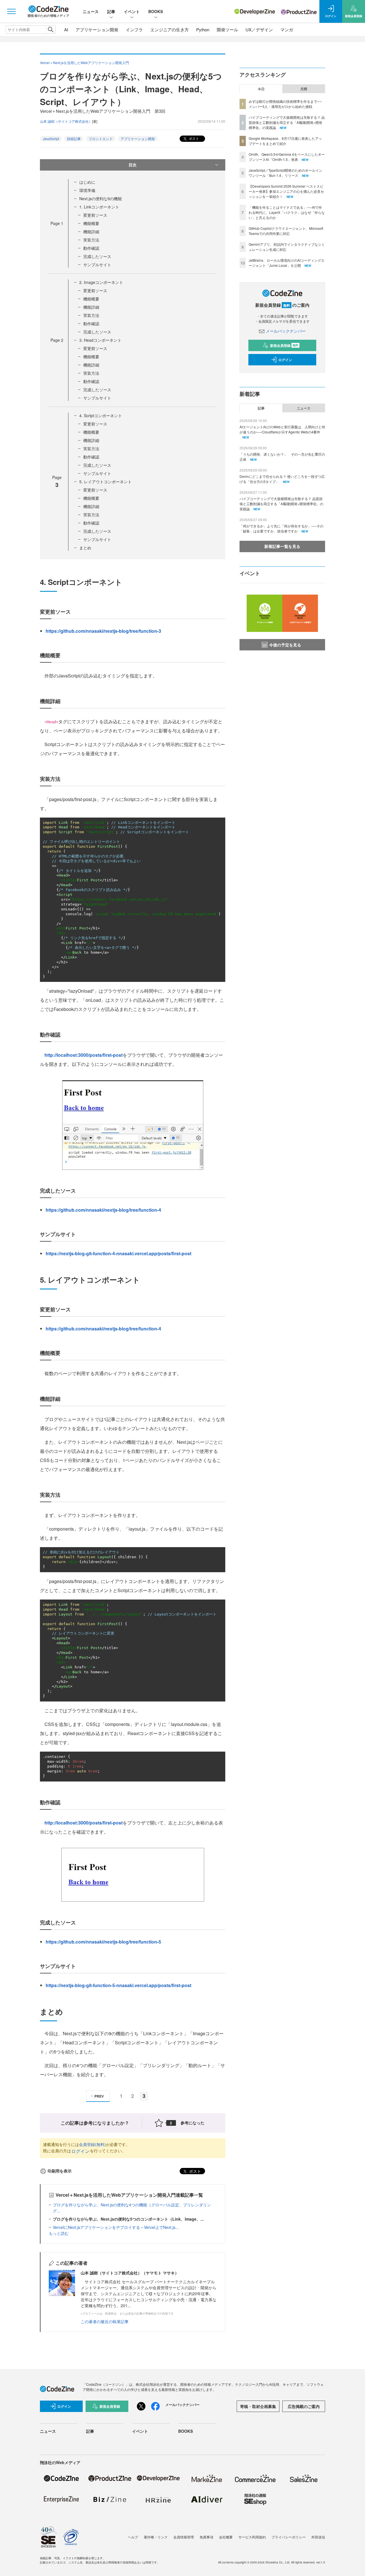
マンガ (287, 29)
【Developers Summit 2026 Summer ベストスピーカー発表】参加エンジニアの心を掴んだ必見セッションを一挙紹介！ (286, 191)
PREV (99, 2096)
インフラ (134, 29)
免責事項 (206, 2537)
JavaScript (51, 139)
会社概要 (226, 2537)
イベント (132, 11)
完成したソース (97, 256)
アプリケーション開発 (97, 29)
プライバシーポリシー (289, 2537)
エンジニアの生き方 (170, 29)
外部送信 (318, 2537)
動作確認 (91, 248)
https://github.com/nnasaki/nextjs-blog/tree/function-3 (103, 631)
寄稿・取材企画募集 (258, 2406)
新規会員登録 (284, 345)
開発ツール (227, 29)
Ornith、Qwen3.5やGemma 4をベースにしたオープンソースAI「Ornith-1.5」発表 (287, 157)
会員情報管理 (184, 2537)
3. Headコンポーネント (100, 340)
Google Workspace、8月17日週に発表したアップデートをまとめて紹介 (285, 141)
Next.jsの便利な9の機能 (101, 198)
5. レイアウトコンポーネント (106, 482)
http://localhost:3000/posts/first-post (84, 1055)
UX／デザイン (259, 29)
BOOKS (156, 11)
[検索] (51, 30)
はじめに (87, 182)
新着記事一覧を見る (282, 546)
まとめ (85, 548)
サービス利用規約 (252, 2537)
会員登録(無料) (92, 2144)
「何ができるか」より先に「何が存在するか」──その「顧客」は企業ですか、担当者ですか (281, 528)
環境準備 (87, 190)
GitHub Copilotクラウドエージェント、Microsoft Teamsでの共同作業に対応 (286, 231)
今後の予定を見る (285, 645)
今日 (261, 89)
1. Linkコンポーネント (99, 207)
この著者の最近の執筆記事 (105, 2321)
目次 (133, 165)
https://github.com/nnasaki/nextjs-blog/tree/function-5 (103, 1942)
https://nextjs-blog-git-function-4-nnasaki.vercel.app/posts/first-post (118, 1253)
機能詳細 (91, 232)
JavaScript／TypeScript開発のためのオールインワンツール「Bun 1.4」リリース (285, 173)
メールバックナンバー (286, 331)
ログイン (80, 2151)
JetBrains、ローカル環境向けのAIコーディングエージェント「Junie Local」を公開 (287, 263)
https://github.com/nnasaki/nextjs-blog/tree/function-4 (103, 1210)
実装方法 (91, 240)
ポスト (193, 138)
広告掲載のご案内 (304, 2406)
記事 (111, 11)
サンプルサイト (97, 265)
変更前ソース (95, 215)
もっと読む (59, 2233)
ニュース (91, 11)
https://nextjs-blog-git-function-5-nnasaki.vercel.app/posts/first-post (118, 1985)
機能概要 (91, 223)
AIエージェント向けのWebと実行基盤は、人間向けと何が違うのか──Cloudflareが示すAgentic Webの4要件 (282, 429)
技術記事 (74, 139)
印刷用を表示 (60, 2171)
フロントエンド (101, 139)
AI (66, 29)
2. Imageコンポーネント (101, 282)
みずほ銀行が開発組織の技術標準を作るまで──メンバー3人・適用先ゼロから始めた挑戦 (285, 104)
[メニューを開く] (11, 11)
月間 (304, 89)
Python (203, 29)
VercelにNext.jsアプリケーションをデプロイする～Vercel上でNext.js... (116, 2227)
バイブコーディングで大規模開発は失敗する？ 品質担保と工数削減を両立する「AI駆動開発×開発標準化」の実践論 (287, 122)
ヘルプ (133, 2537)
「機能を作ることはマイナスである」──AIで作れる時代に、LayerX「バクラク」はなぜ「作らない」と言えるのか (287, 212)
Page (57, 223)
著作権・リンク (156, 2537)
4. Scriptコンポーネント (101, 415)
